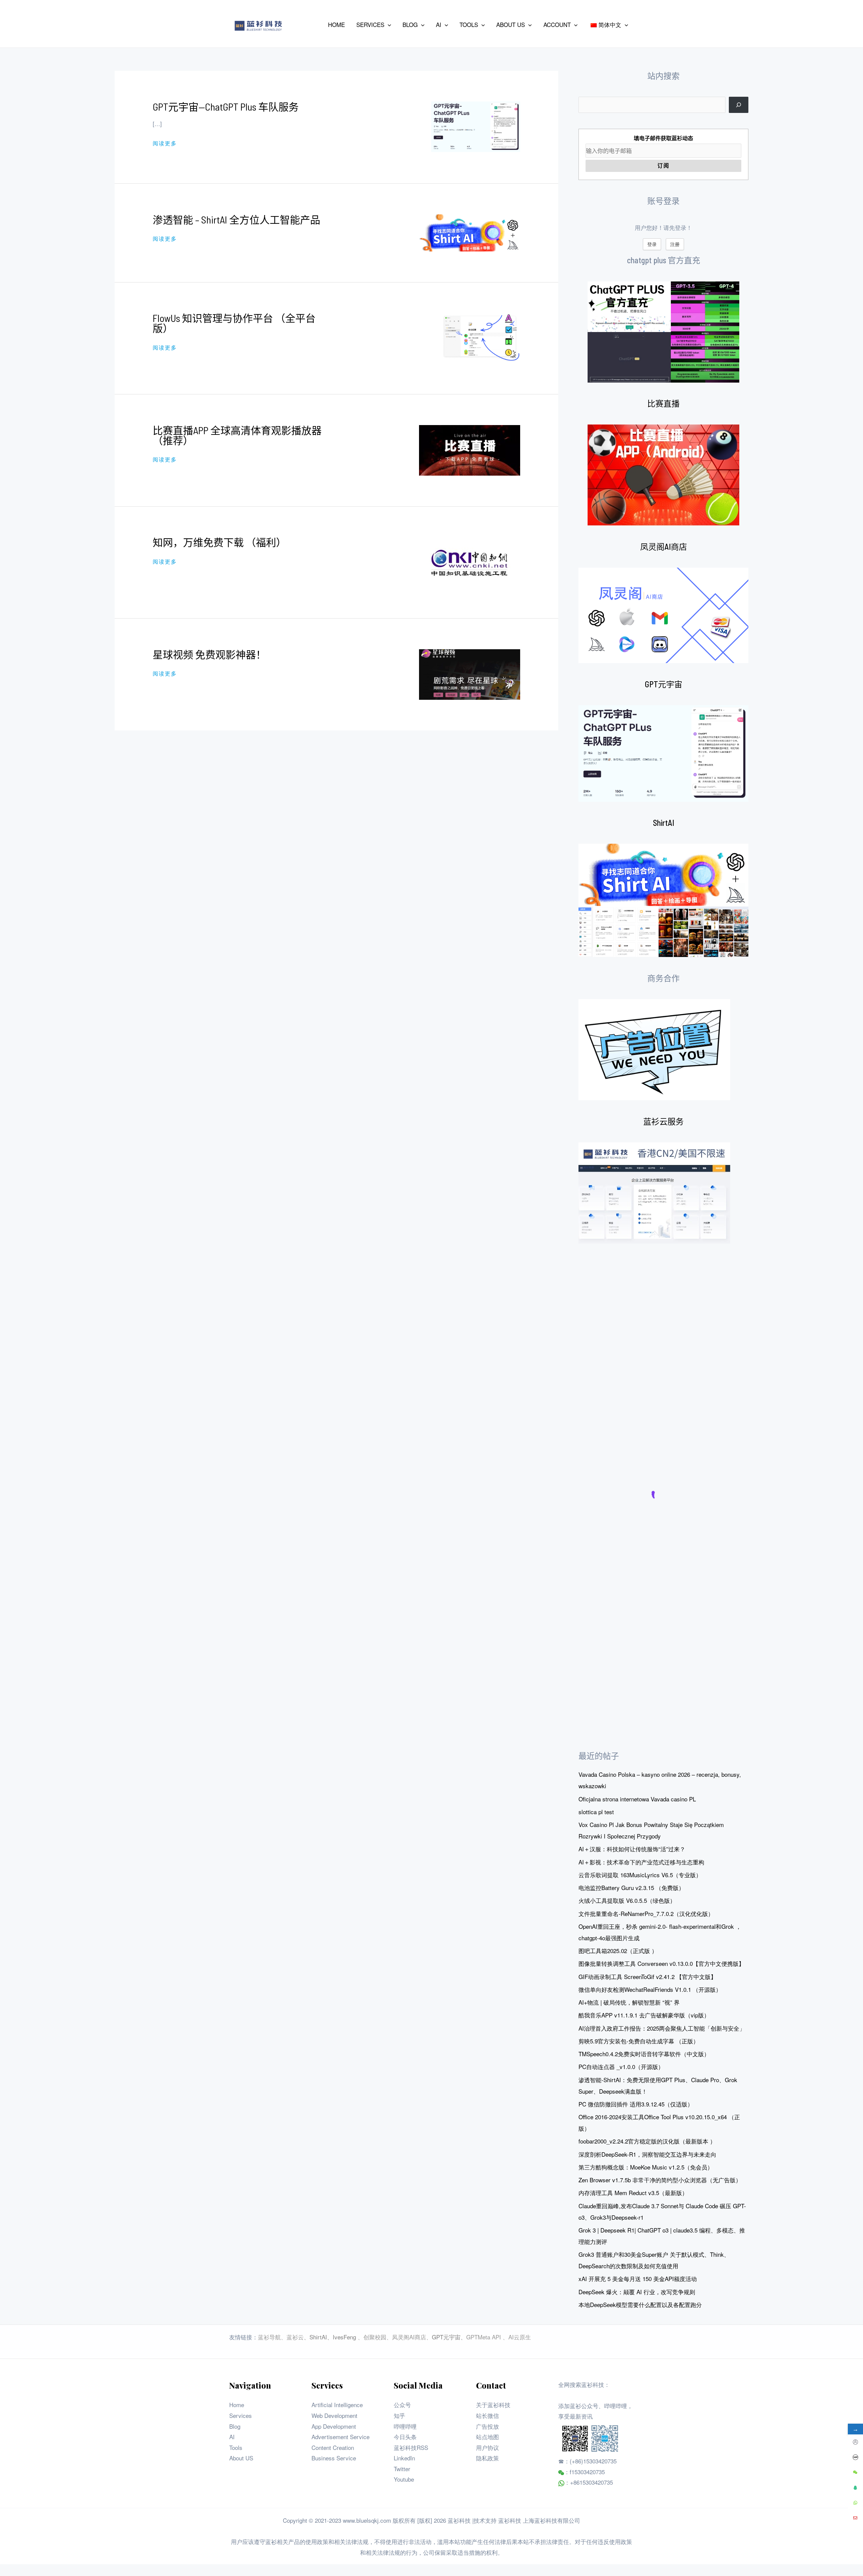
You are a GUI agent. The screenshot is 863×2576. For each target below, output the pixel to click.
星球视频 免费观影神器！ (209, 654)
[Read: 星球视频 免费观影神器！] (470, 673)
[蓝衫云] (654, 1193)
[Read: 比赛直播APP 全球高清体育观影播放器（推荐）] (470, 449)
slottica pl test (596, 1812)
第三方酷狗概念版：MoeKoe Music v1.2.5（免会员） (646, 2167)
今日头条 (405, 2437)
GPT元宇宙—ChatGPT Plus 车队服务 (226, 107)
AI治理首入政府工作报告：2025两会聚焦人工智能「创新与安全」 (662, 2028)
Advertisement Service (340, 2437)
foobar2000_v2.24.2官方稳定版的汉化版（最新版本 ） (647, 2141)
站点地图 (487, 2437)
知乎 (399, 2415)
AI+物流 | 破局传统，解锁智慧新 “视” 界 (629, 2002)
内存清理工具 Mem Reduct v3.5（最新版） (633, 2193)
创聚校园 (375, 2337)
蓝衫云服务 (663, 1121)
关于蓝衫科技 (493, 2405)
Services (241, 2415)
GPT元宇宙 (664, 684)
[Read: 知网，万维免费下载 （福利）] (470, 561)
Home (237, 2405)
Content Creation (333, 2447)
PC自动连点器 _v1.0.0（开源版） (621, 2066)
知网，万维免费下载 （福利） (219, 542)
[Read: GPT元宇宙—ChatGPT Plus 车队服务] (476, 126)
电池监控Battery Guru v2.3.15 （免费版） (631, 1888)
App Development (334, 2426)
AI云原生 (520, 2337)
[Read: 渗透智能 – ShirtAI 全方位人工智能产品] (470, 232)
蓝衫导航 (269, 2337)
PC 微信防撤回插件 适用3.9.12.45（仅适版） (636, 2104)
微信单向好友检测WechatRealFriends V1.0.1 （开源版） (650, 1989)
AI (232, 2437)
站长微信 (487, 2415)
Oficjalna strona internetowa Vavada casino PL (637, 1799)
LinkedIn (404, 2458)
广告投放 (487, 2426)
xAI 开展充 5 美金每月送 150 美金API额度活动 (638, 2279)
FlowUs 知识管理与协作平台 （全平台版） (234, 323)
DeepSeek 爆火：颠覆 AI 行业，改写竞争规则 (637, 2292)
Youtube (404, 2479)
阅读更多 (165, 143)
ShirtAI (664, 823)
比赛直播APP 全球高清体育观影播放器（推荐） (237, 435)
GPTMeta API (484, 2337)
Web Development (334, 2415)
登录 (652, 244)
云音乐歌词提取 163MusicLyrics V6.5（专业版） (640, 1875)
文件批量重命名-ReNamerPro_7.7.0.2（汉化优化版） (646, 1913)
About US (241, 2458)
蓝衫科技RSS (411, 2447)
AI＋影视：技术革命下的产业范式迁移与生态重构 (641, 1862)
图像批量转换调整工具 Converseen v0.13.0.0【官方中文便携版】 (661, 1963)
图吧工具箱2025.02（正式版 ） (618, 1951)
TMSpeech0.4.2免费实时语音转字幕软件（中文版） (644, 2054)
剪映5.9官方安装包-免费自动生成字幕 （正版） (639, 2041)
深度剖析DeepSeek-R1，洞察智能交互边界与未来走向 (647, 2154)
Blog (235, 2426)
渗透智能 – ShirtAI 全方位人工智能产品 (236, 219)
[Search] (739, 105)
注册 (675, 244)
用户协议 (487, 2447)
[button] (388, 25)
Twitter (402, 2469)
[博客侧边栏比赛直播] (663, 475)
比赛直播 (663, 403)
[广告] (654, 1050)
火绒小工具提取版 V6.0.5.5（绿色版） (627, 1900)
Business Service (334, 2458)
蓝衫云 (295, 2337)
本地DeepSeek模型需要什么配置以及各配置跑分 (640, 2304)
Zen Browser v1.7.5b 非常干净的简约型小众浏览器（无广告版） (660, 2180)
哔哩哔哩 (405, 2426)
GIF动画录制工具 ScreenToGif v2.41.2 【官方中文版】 (647, 1976)
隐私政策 (487, 2458)
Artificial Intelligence (337, 2405)
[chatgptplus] (663, 332)
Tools (236, 2447)
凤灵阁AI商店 (664, 547)
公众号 (402, 2405)
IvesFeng (344, 2337)
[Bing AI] (663, 900)
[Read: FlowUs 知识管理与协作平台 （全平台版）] (480, 337)
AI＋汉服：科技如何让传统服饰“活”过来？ (632, 1849)
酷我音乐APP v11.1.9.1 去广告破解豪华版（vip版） (644, 2015)
